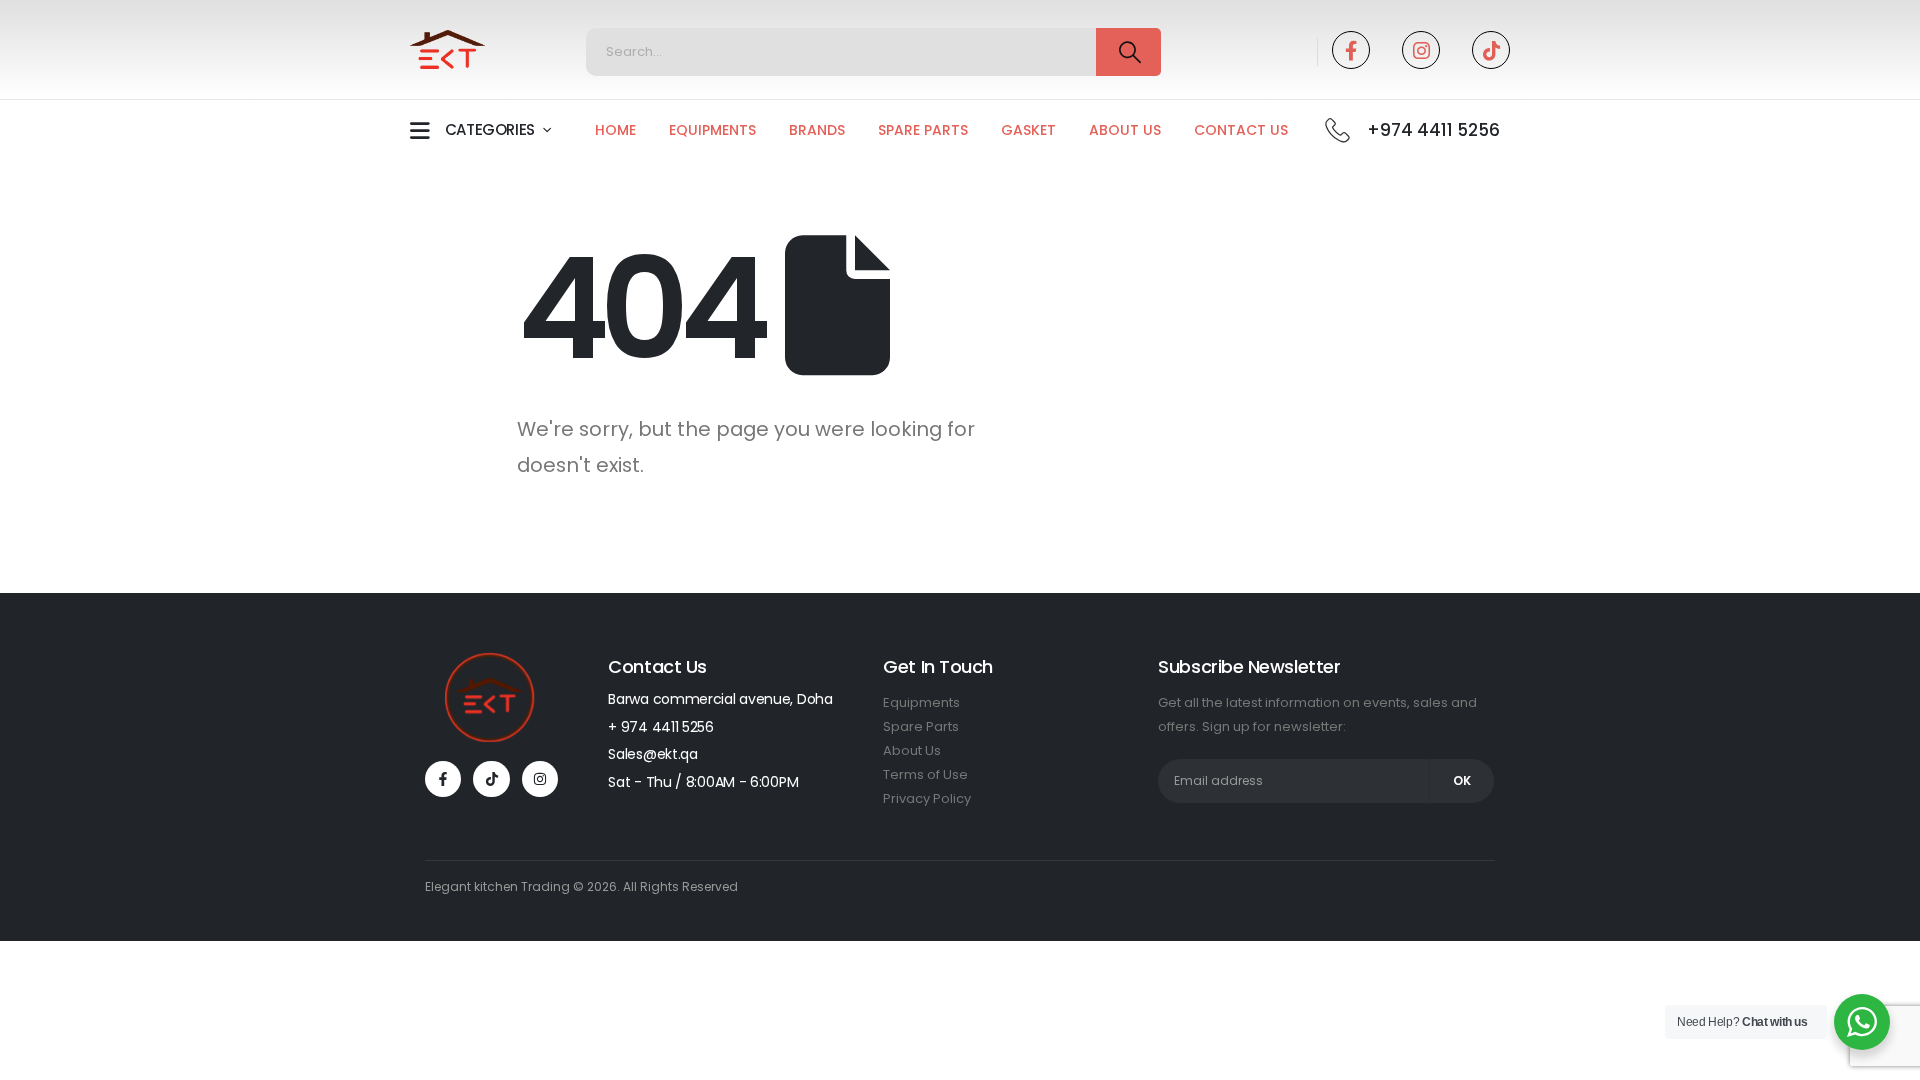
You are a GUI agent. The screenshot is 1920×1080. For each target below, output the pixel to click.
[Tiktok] (1491, 50)
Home (615, 130)
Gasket (1028, 130)
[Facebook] (1351, 50)
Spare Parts (923, 130)
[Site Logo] (447, 50)
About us (1125, 130)
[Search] (1128, 52)
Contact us (1241, 130)
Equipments (712, 130)
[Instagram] (1421, 50)
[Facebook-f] (443, 779)
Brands (817, 130)
